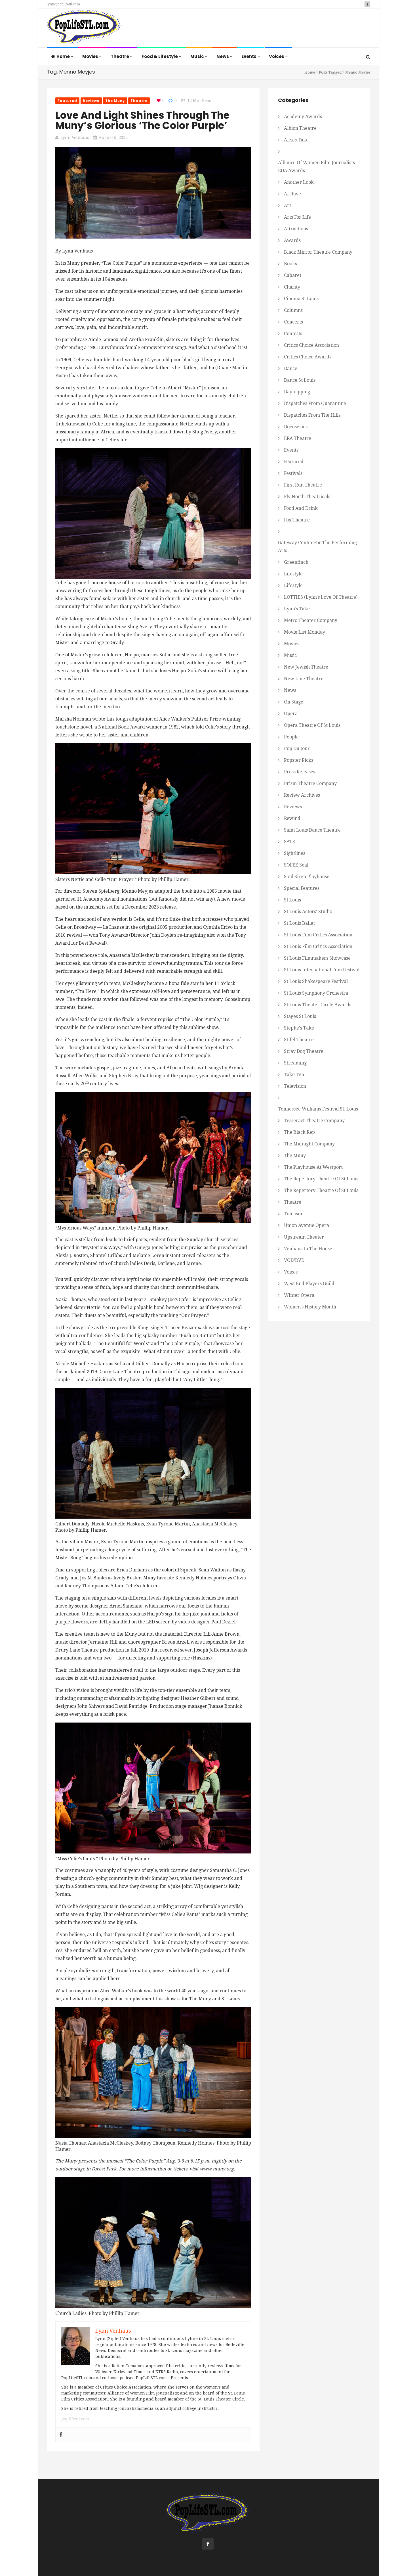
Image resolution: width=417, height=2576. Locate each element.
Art (288, 205)
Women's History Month (310, 1307)
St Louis (292, 900)
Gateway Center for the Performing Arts (317, 547)
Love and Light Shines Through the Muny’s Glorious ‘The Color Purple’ (142, 120)
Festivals (293, 473)
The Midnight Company (309, 1144)
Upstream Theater (304, 1237)
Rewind (292, 818)
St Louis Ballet (299, 923)
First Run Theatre (303, 485)
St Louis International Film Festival (322, 970)
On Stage (294, 702)
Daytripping (297, 392)
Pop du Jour (297, 749)
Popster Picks (299, 760)
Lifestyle (293, 574)
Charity (292, 287)
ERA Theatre (298, 438)
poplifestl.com (75, 2419)
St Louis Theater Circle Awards (318, 1005)
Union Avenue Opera (307, 1225)
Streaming (295, 1063)
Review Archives (302, 795)
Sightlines (295, 853)
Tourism (293, 1214)
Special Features (302, 888)
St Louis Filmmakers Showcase (317, 958)
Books (290, 264)
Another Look (299, 182)
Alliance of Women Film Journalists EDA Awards (316, 167)
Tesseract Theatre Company (314, 1121)
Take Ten (294, 1075)
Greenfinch (296, 562)
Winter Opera (299, 1295)
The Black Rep (299, 1132)
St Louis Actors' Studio (308, 912)
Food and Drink (301, 508)
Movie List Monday (305, 632)
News (223, 56)
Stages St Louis (300, 1016)
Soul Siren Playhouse (307, 877)
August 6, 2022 (113, 137)
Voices (277, 56)
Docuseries (296, 427)
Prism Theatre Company (310, 783)
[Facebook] (61, 2435)
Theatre (120, 56)
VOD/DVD (294, 1260)
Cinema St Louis (301, 299)
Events (249, 56)
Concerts (293, 322)
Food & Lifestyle (160, 56)
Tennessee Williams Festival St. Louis (318, 1109)
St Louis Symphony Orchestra (316, 993)
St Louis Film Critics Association (318, 935)
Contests (293, 334)
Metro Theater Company (311, 620)
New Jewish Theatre (306, 667)
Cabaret (293, 275)
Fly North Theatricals (307, 497)
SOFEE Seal (296, 865)
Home (64, 56)
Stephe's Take (299, 1028)
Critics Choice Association (311, 345)
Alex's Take (296, 140)
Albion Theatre (300, 128)
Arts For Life (297, 217)
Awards (292, 240)
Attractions (296, 229)
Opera (291, 714)
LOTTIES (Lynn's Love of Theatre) (321, 597)
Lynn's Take (297, 609)
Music (198, 56)
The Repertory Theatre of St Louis (321, 1179)
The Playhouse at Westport (313, 1167)
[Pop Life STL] (84, 29)
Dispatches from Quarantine (315, 403)
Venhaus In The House (308, 1249)
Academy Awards (303, 117)
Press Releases (300, 772)
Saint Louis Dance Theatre (312, 830)
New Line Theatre (304, 679)
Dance (291, 369)
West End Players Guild (309, 1284)
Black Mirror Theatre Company (318, 252)
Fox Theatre (297, 520)
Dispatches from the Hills (312, 415)
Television (295, 1086)
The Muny (115, 101)
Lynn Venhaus (75, 137)
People (291, 737)
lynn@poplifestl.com (63, 4)
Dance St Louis (300, 380)
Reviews (91, 101)
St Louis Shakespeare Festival (316, 981)
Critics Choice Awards (308, 357)
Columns (293, 310)
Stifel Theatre (299, 1040)
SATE (289, 842)
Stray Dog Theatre (304, 1051)
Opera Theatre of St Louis (312, 725)
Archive (292, 194)
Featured (67, 101)
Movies (91, 56)
